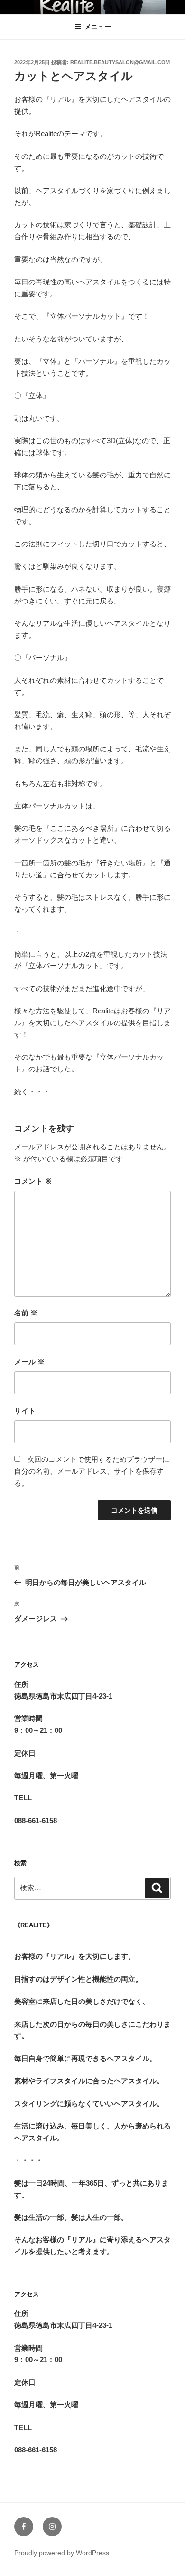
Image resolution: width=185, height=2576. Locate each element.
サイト (25, 1411)
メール (29, 1362)
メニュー (98, 27)
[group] (92, 1951)
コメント (33, 1181)
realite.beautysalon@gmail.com (120, 62)
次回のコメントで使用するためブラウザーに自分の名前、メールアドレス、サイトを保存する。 (92, 1471)
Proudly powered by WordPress (62, 2553)
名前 (26, 1313)
